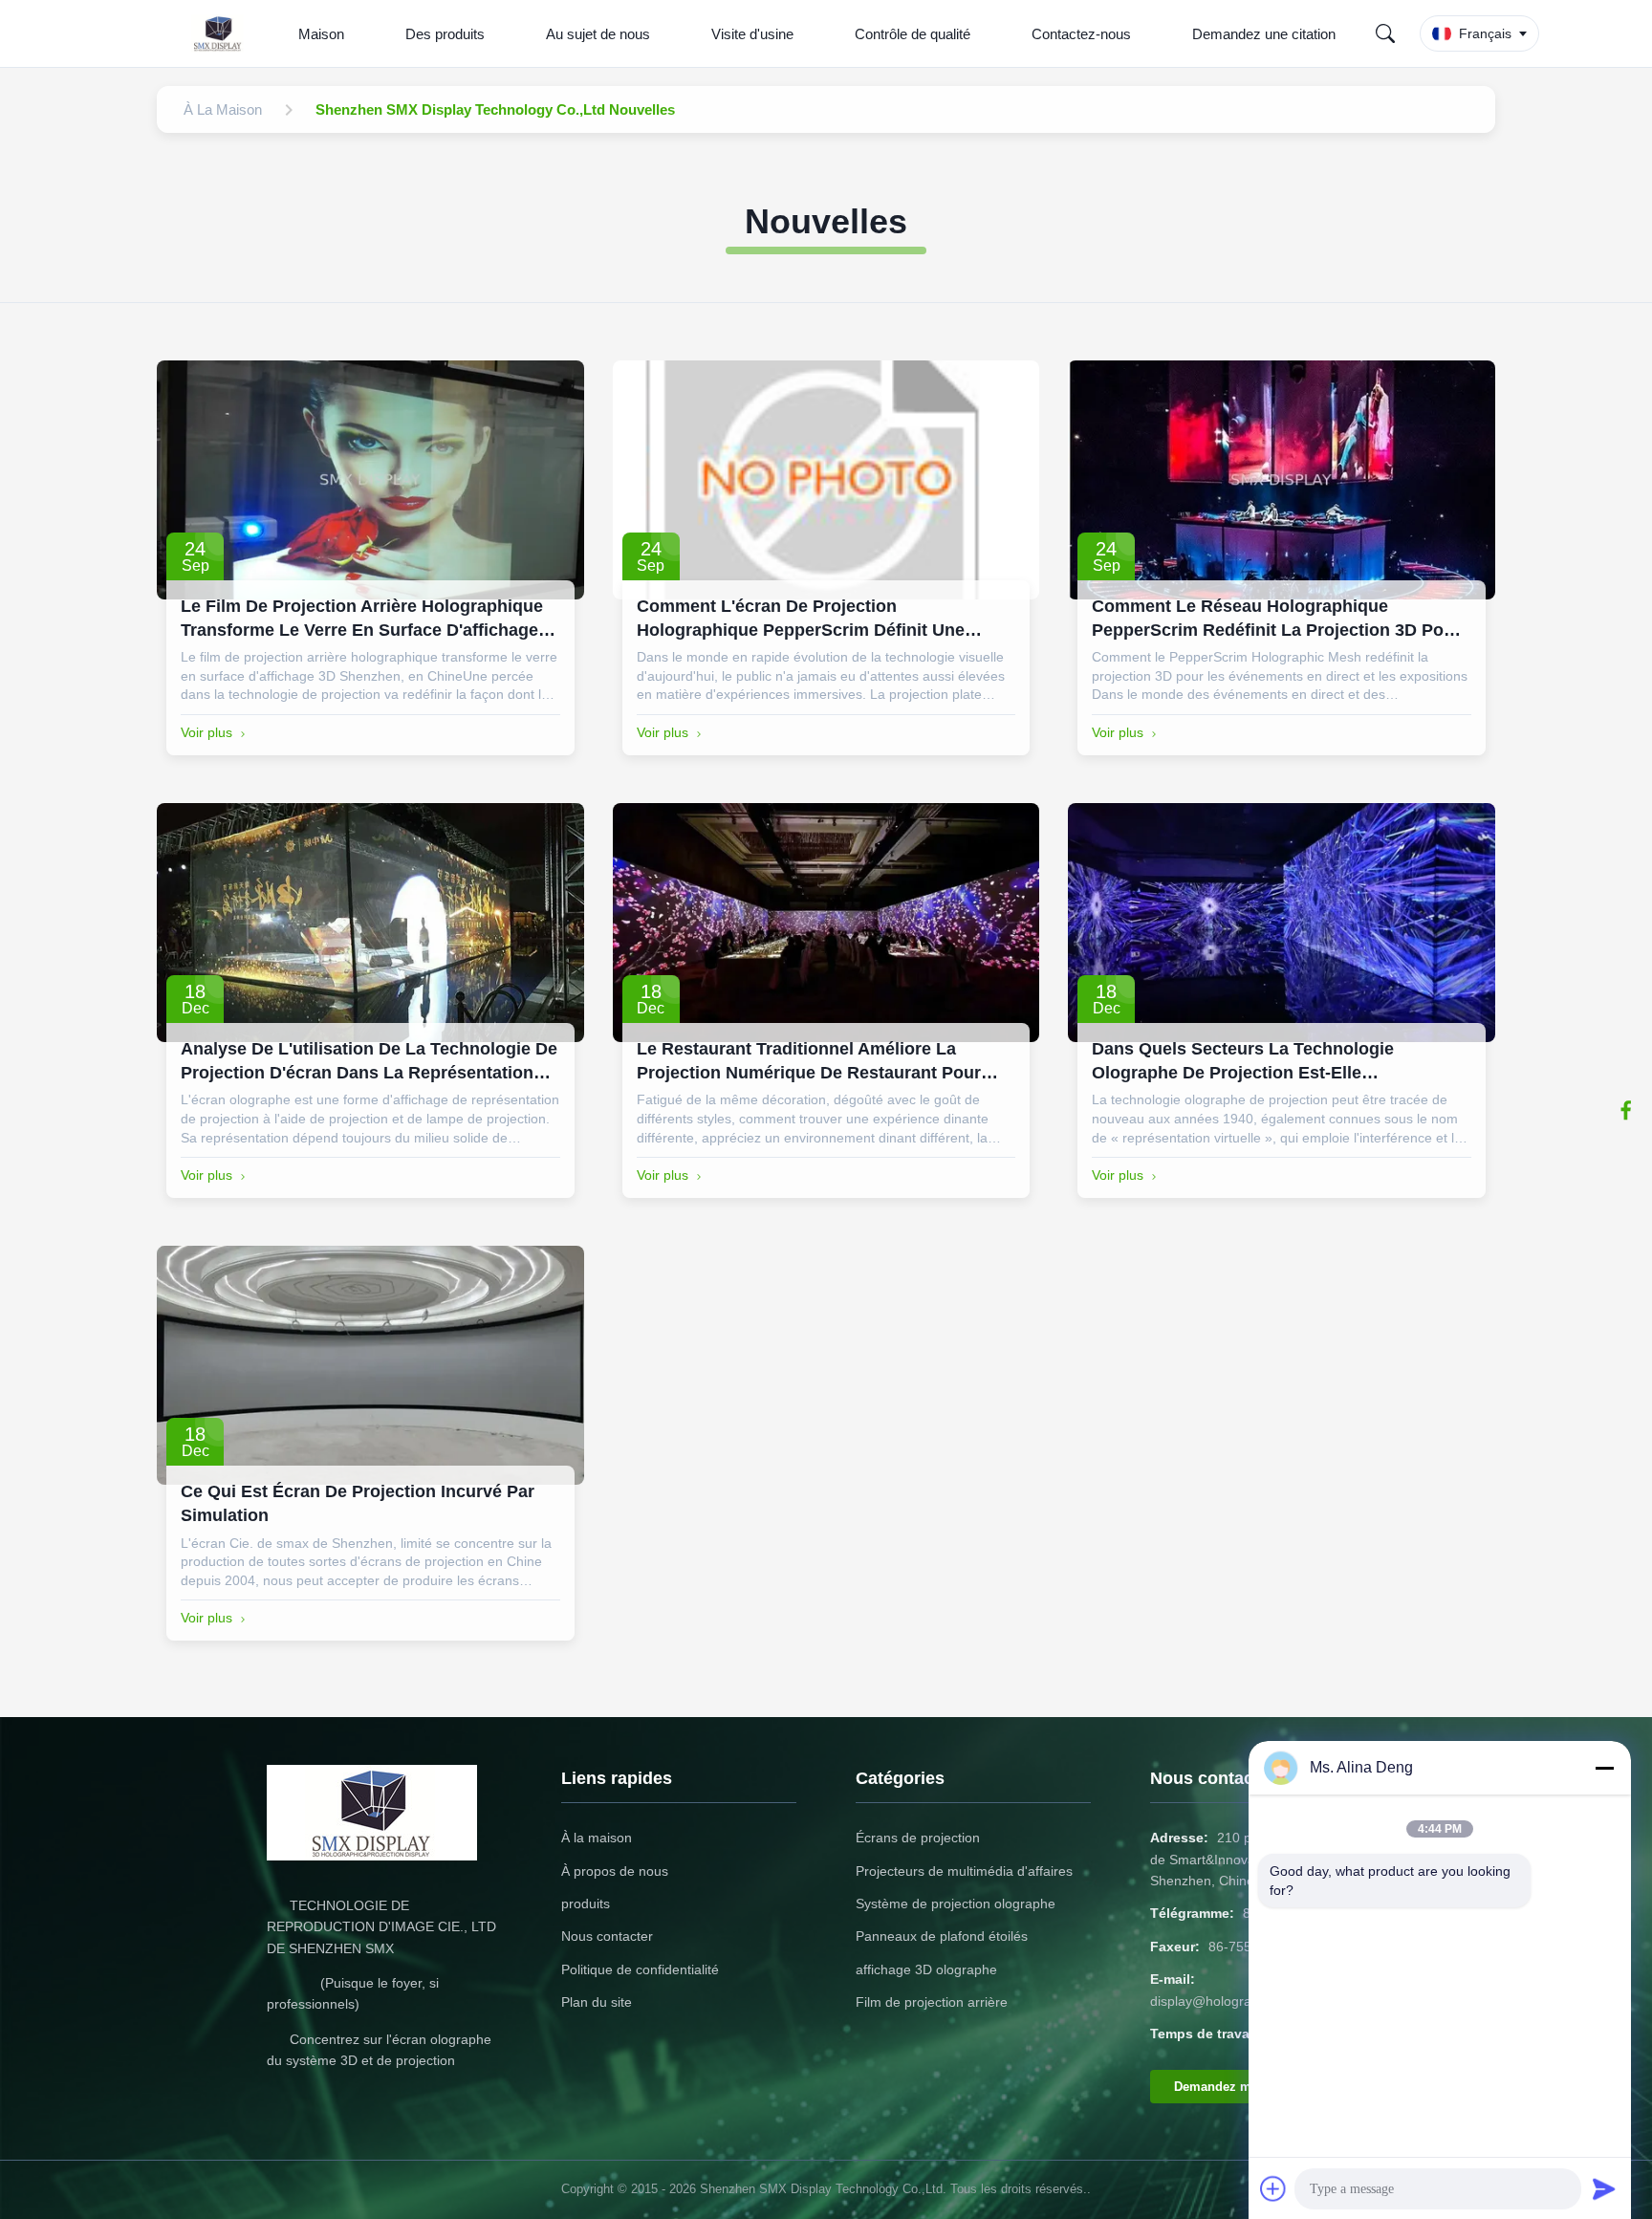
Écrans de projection (918, 1838)
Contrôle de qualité (913, 34)
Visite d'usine (752, 34)
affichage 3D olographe (926, 1969)
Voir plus (206, 732)
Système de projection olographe (956, 1904)
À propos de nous (615, 1871)
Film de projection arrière (932, 2002)
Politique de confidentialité (640, 1969)
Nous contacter (607, 1936)
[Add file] (1273, 2188)
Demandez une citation (1264, 34)
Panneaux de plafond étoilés (942, 1936)
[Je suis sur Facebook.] (1626, 1110)
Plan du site (597, 2002)
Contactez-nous (1081, 34)
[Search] (1385, 33)
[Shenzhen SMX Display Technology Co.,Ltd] (222, 33)
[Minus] (1604, 1768)
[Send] (1604, 2188)
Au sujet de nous (598, 34)
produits (586, 1904)
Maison (321, 34)
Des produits (445, 34)
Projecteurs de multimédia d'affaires (964, 1871)
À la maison (597, 1838)
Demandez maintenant (1240, 2087)
